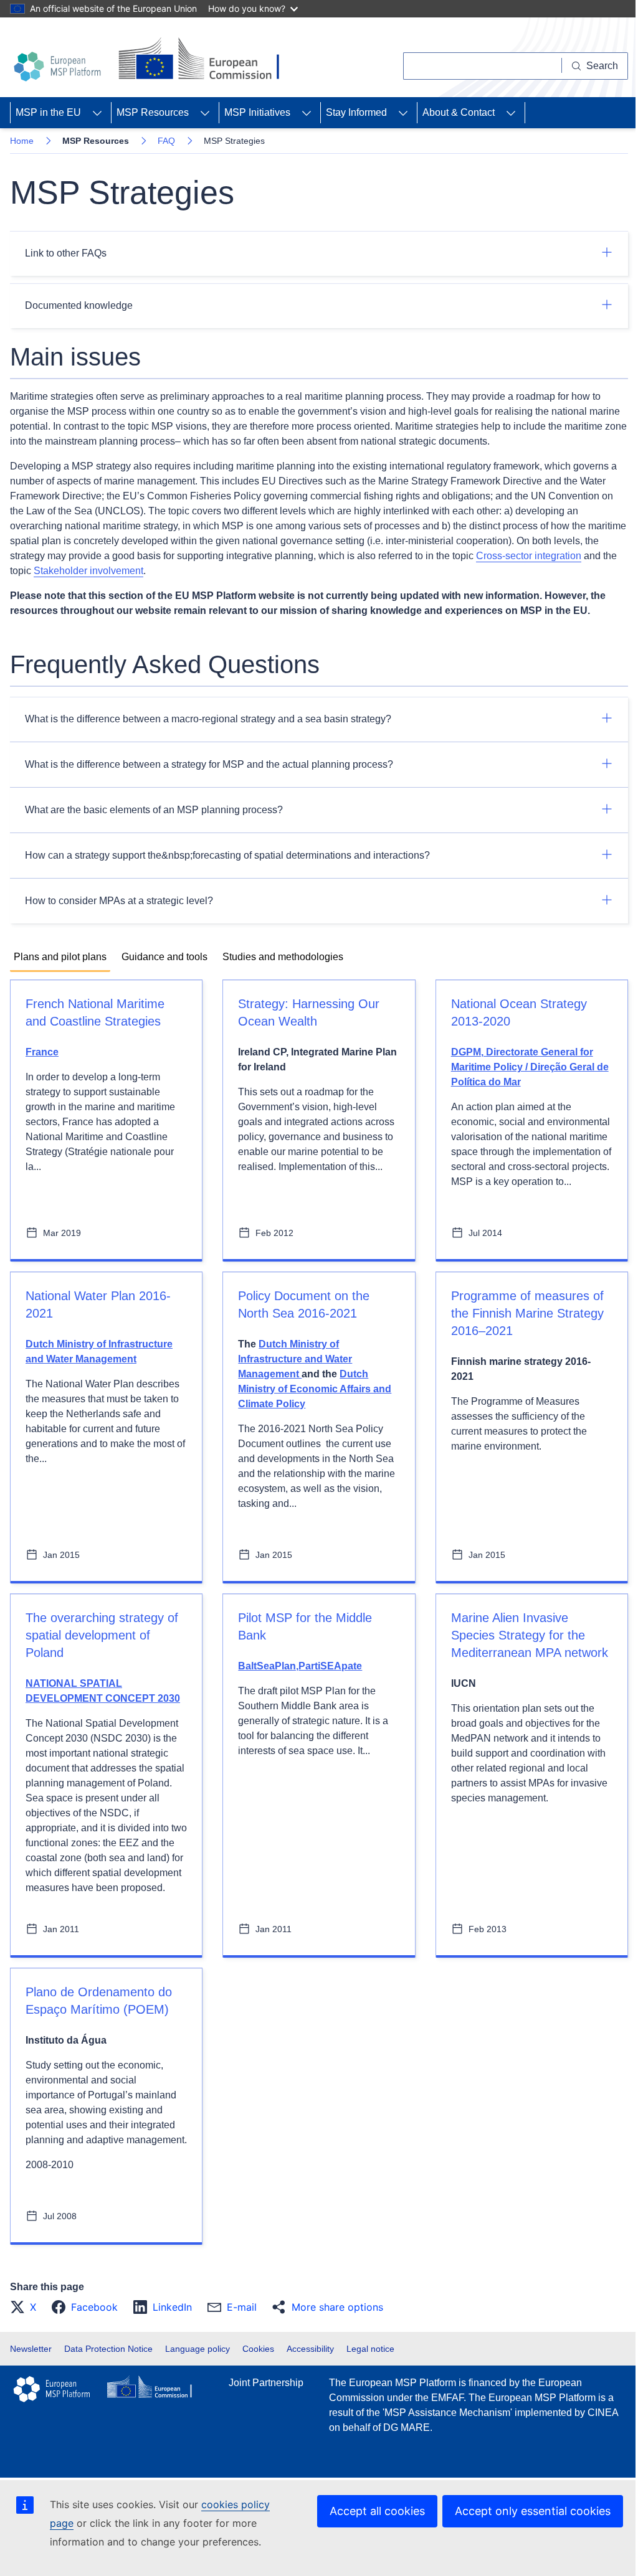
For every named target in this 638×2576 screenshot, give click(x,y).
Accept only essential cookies (533, 2511)
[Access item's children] (97, 113)
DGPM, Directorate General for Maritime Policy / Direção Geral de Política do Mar (530, 1067)
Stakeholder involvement (88, 571)
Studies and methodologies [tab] (283, 957)
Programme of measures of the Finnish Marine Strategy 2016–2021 (527, 1313)
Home (22, 141)
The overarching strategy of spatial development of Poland (102, 1635)
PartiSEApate (330, 1666)
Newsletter (31, 2349)
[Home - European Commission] (204, 60)
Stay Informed (356, 112)
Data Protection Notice (108, 2349)
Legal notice (370, 2349)
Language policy (198, 2349)
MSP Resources (153, 112)
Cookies (258, 2349)
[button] (27, 2307)
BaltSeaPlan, (268, 1666)
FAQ (166, 141)
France (42, 1052)
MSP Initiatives (257, 112)
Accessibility (310, 2349)
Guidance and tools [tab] (164, 957)
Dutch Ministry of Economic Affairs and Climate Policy (315, 1389)
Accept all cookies (377, 2511)
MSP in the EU (48, 112)
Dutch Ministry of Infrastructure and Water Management (295, 1359)
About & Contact (459, 112)
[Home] (59, 67)
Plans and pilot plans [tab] (60, 957)
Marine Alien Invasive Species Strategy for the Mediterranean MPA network (530, 1635)
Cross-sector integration (529, 556)
